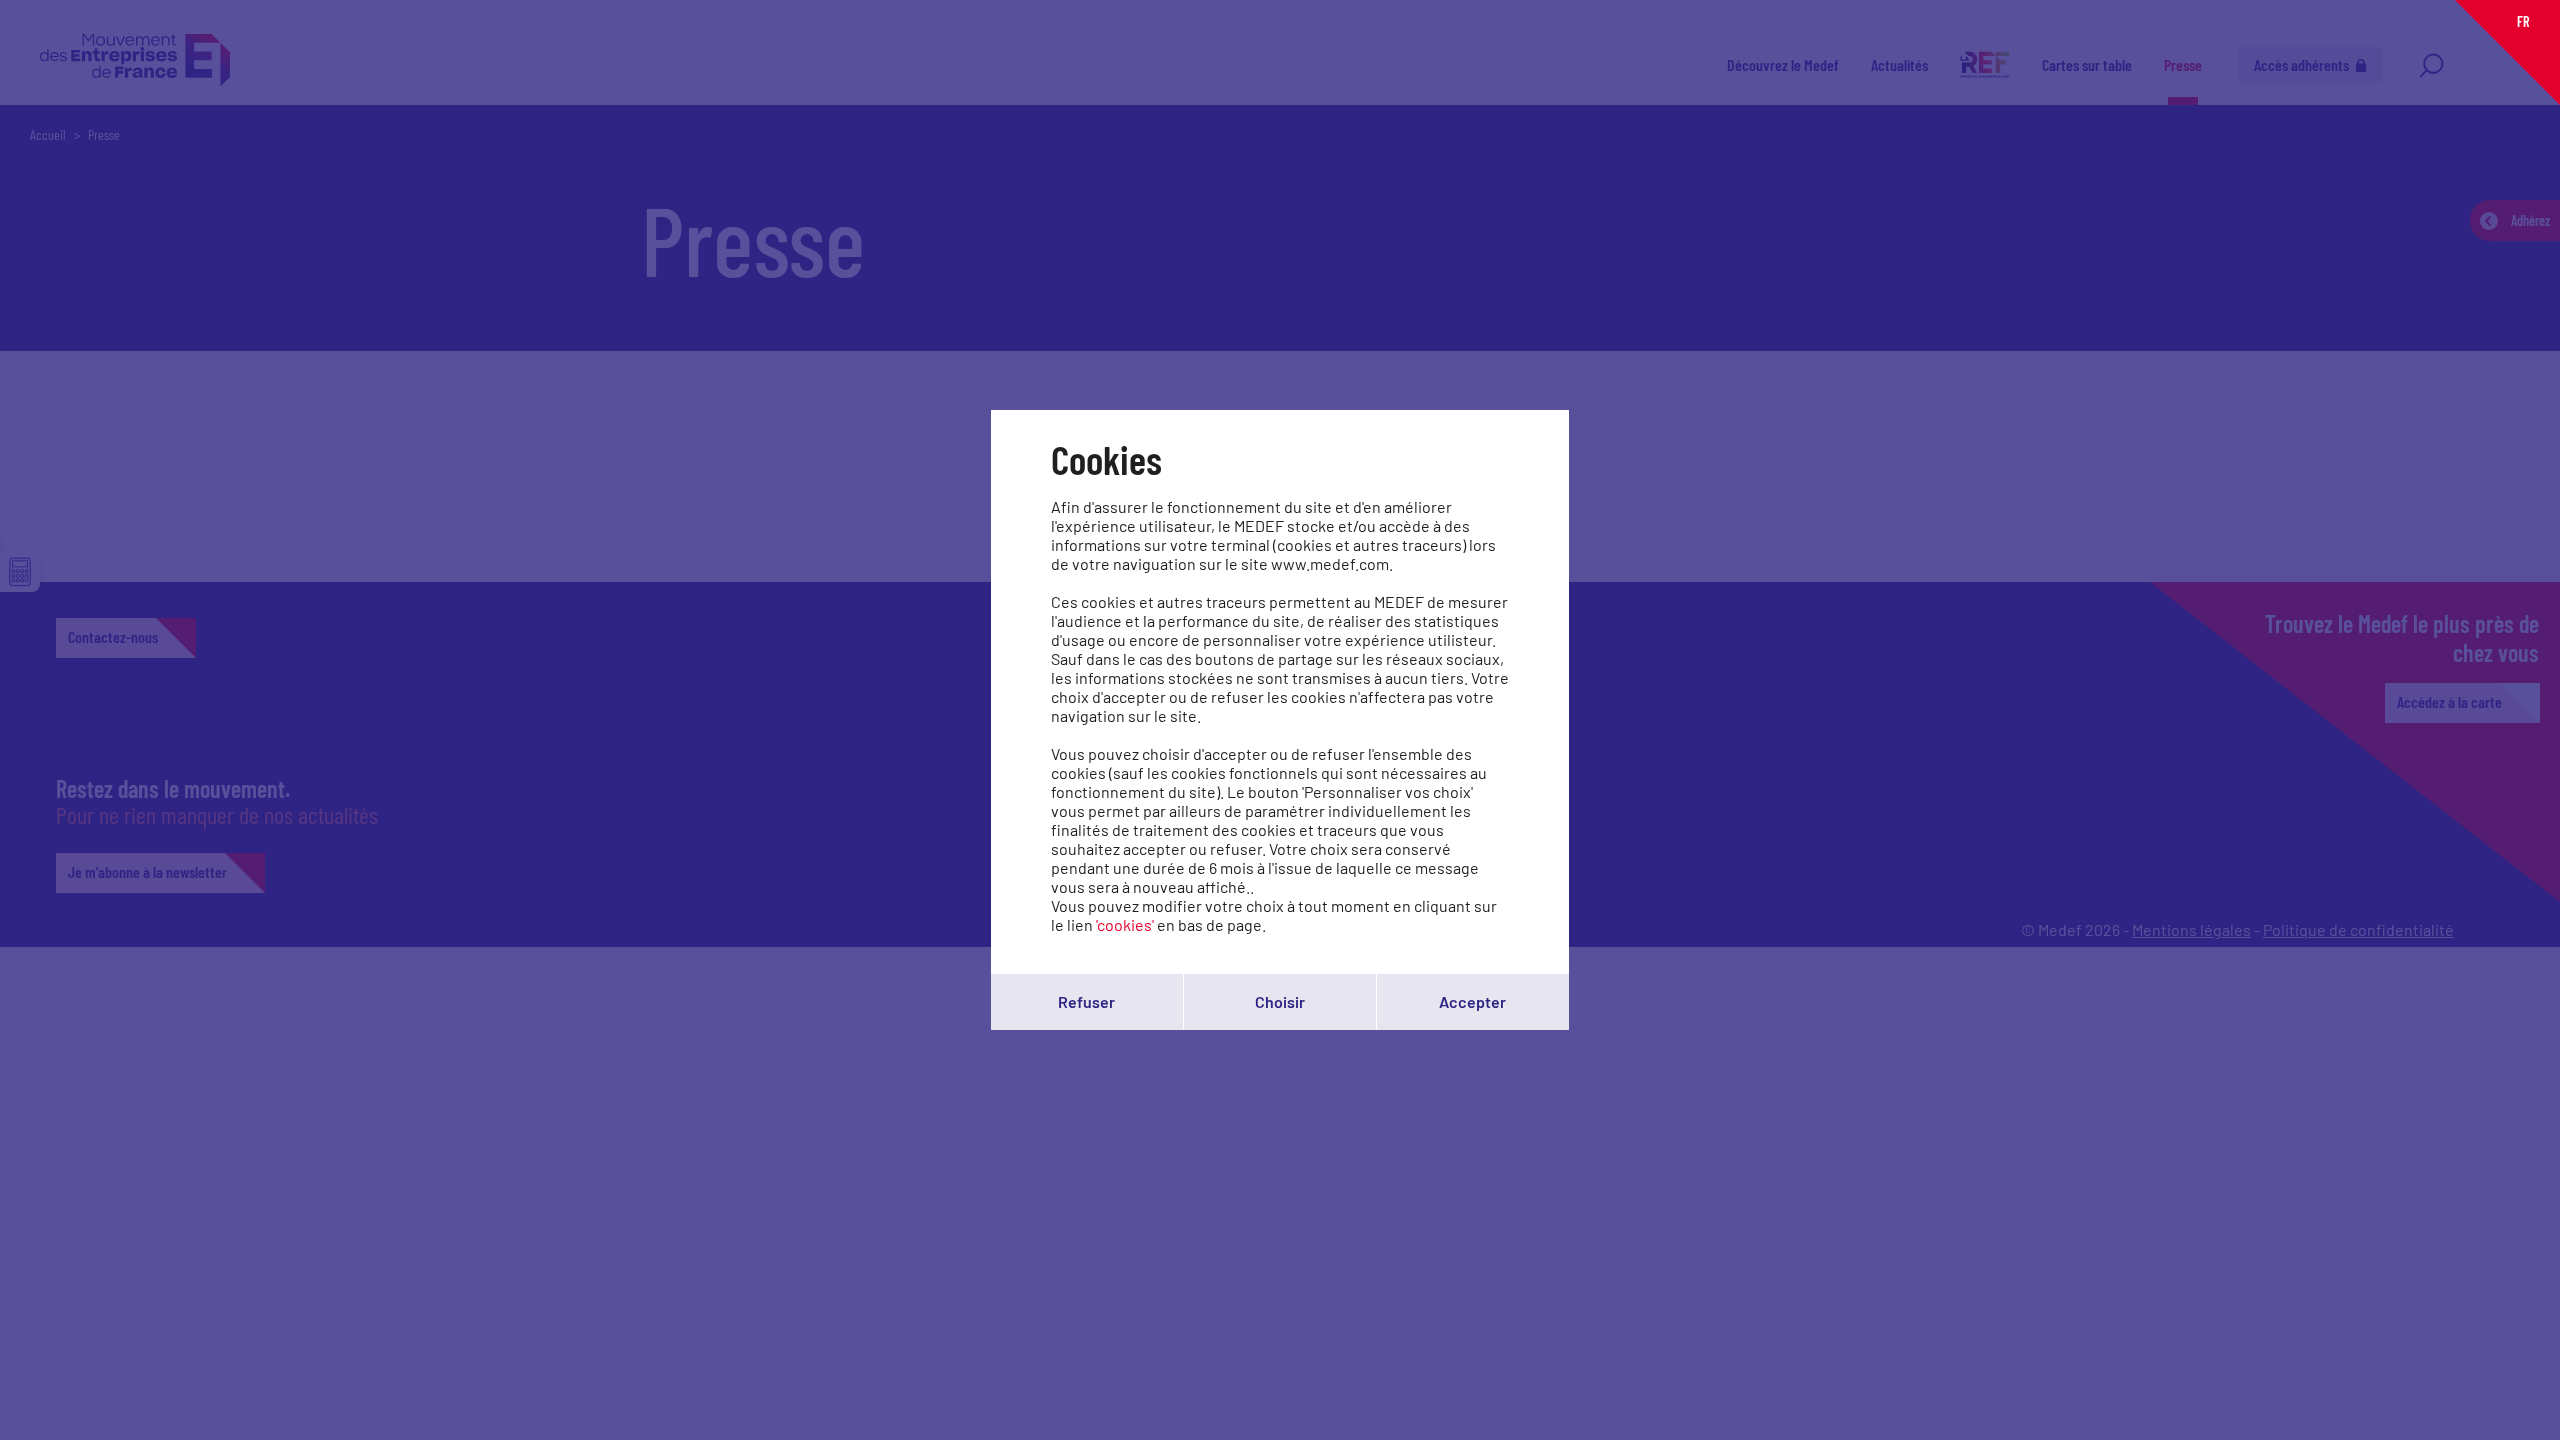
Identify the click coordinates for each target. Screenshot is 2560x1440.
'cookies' (1125, 924)
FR (2523, 21)
